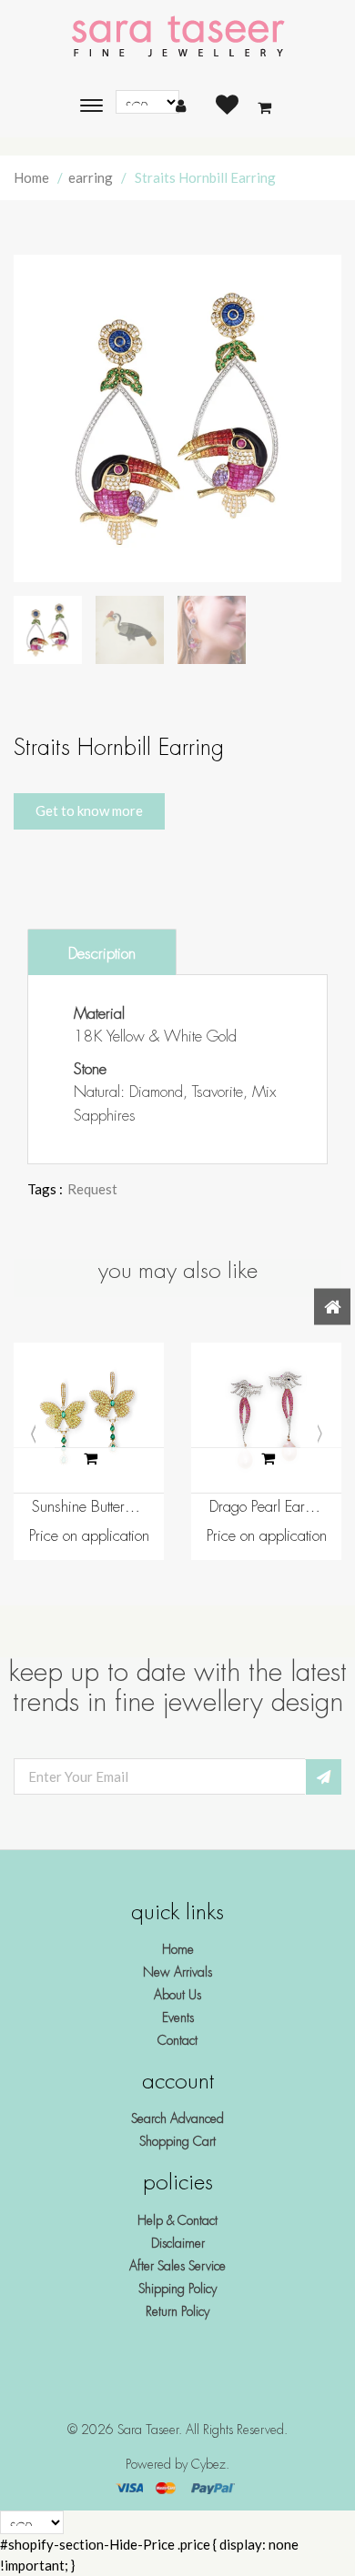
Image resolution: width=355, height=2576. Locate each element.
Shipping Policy (177, 2289)
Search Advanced (177, 2118)
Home (31, 177)
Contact (177, 2040)
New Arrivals (177, 1972)
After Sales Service (177, 2266)
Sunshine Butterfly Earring (89, 1507)
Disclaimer (178, 2243)
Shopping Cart (177, 2141)
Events (178, 2018)
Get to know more (89, 810)
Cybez (208, 2464)
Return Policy (177, 2311)
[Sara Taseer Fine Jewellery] (177, 37)
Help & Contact (177, 2220)
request (92, 1189)
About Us (177, 1995)
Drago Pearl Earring (266, 1507)
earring (91, 177)
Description (102, 954)
